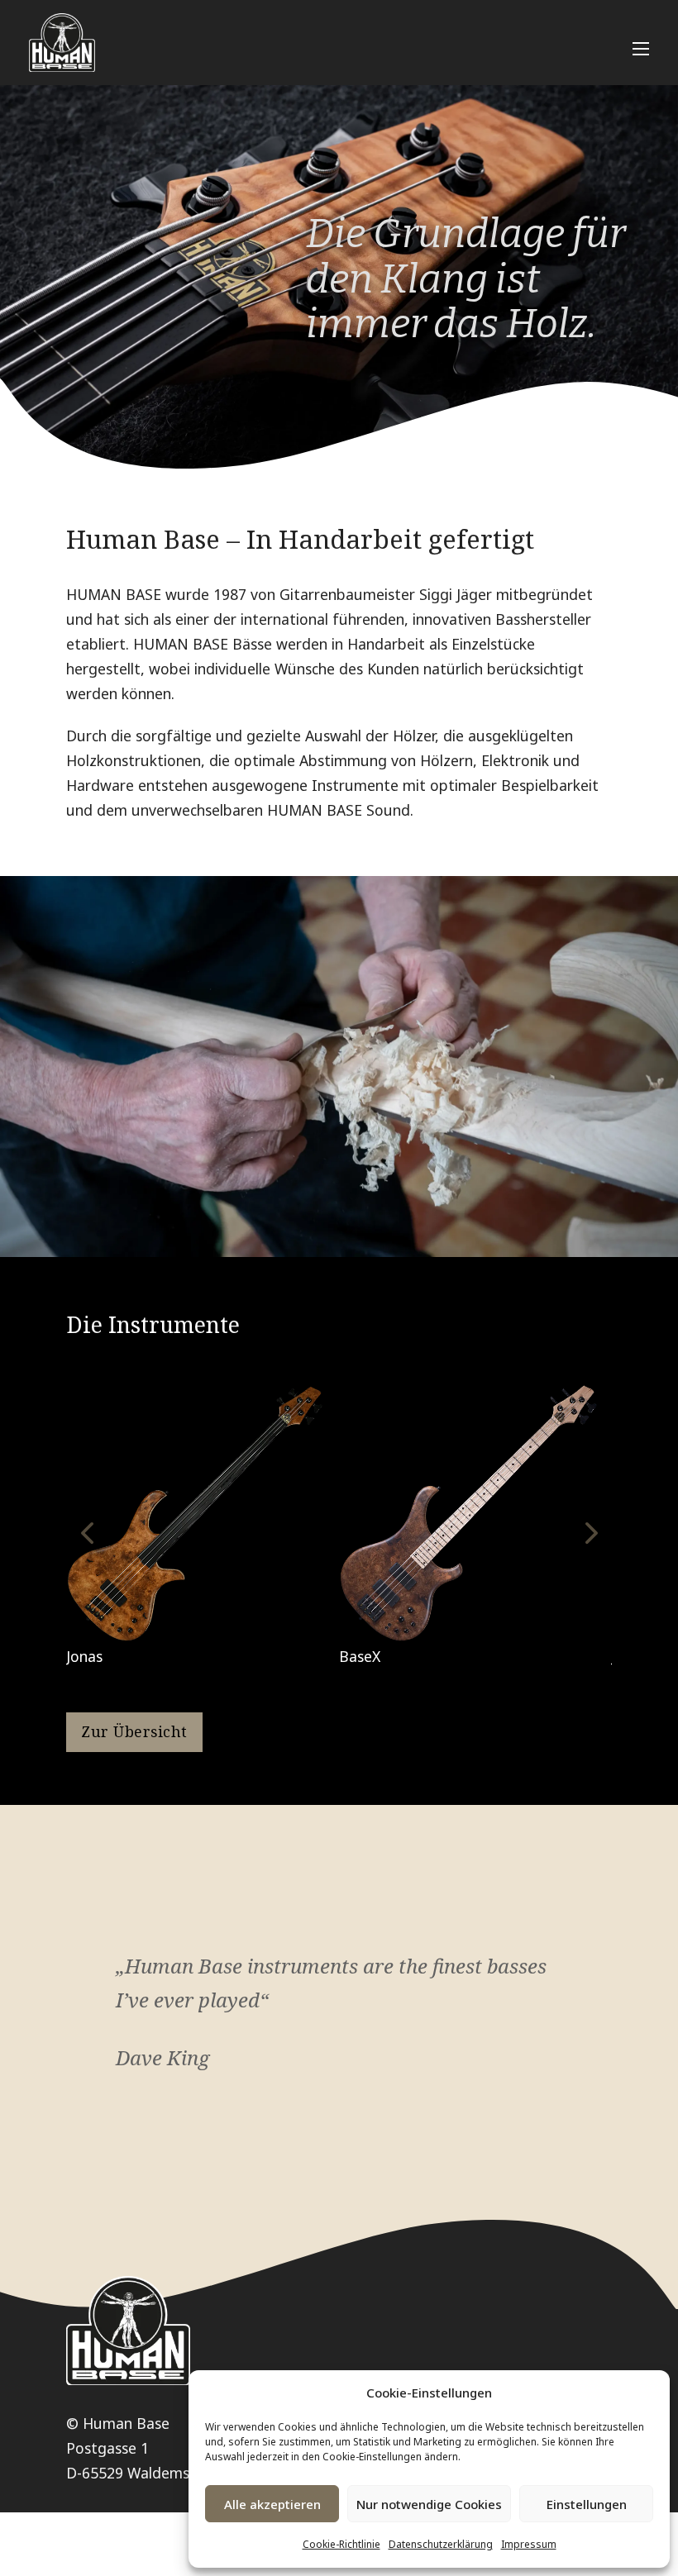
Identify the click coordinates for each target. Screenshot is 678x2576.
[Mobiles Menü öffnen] (641, 49)
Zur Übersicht (134, 1731)
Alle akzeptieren (272, 2504)
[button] (87, 1533)
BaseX (360, 1656)
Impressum (529, 2544)
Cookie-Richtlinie (341, 2544)
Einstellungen (587, 2504)
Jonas (84, 1656)
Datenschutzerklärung (441, 2544)
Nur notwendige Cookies (429, 2504)
